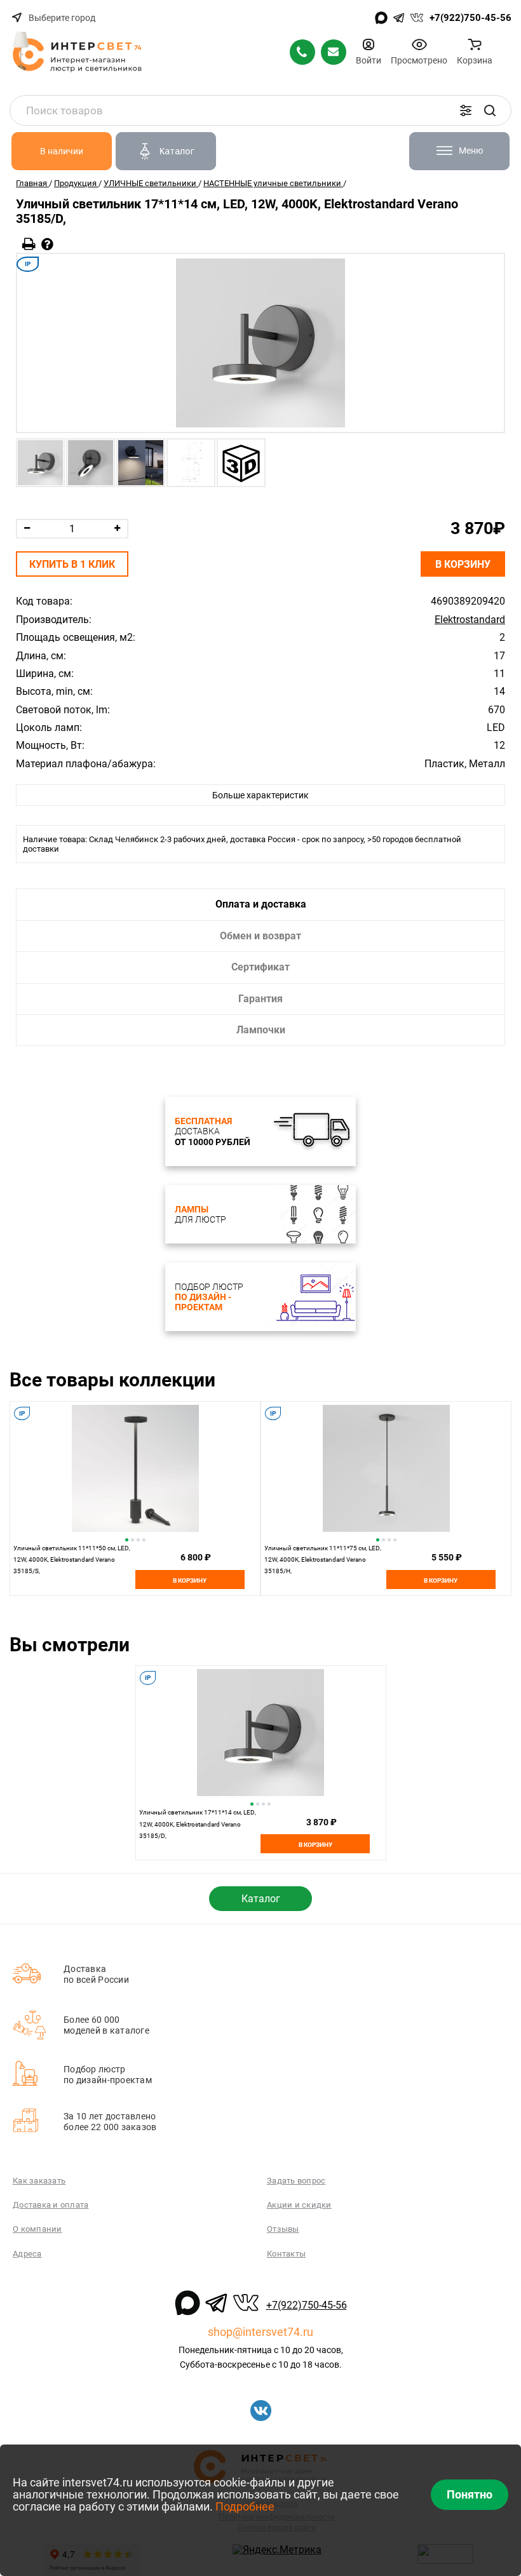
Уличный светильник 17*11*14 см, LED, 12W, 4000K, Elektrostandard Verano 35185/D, (198, 1824)
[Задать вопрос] (47, 244)
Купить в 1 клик (72, 564)
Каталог (261, 1899)
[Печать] (29, 244)
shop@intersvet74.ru (260, 2332)
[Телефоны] (302, 52)
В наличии (62, 151)
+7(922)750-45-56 (470, 18)
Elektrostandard (470, 620)
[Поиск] (490, 111)
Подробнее (245, 2506)
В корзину (463, 564)
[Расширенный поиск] (466, 111)
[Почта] (334, 52)
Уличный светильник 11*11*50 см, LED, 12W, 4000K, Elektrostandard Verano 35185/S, (72, 1560)
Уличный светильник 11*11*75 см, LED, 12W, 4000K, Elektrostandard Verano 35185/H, (323, 1560)
